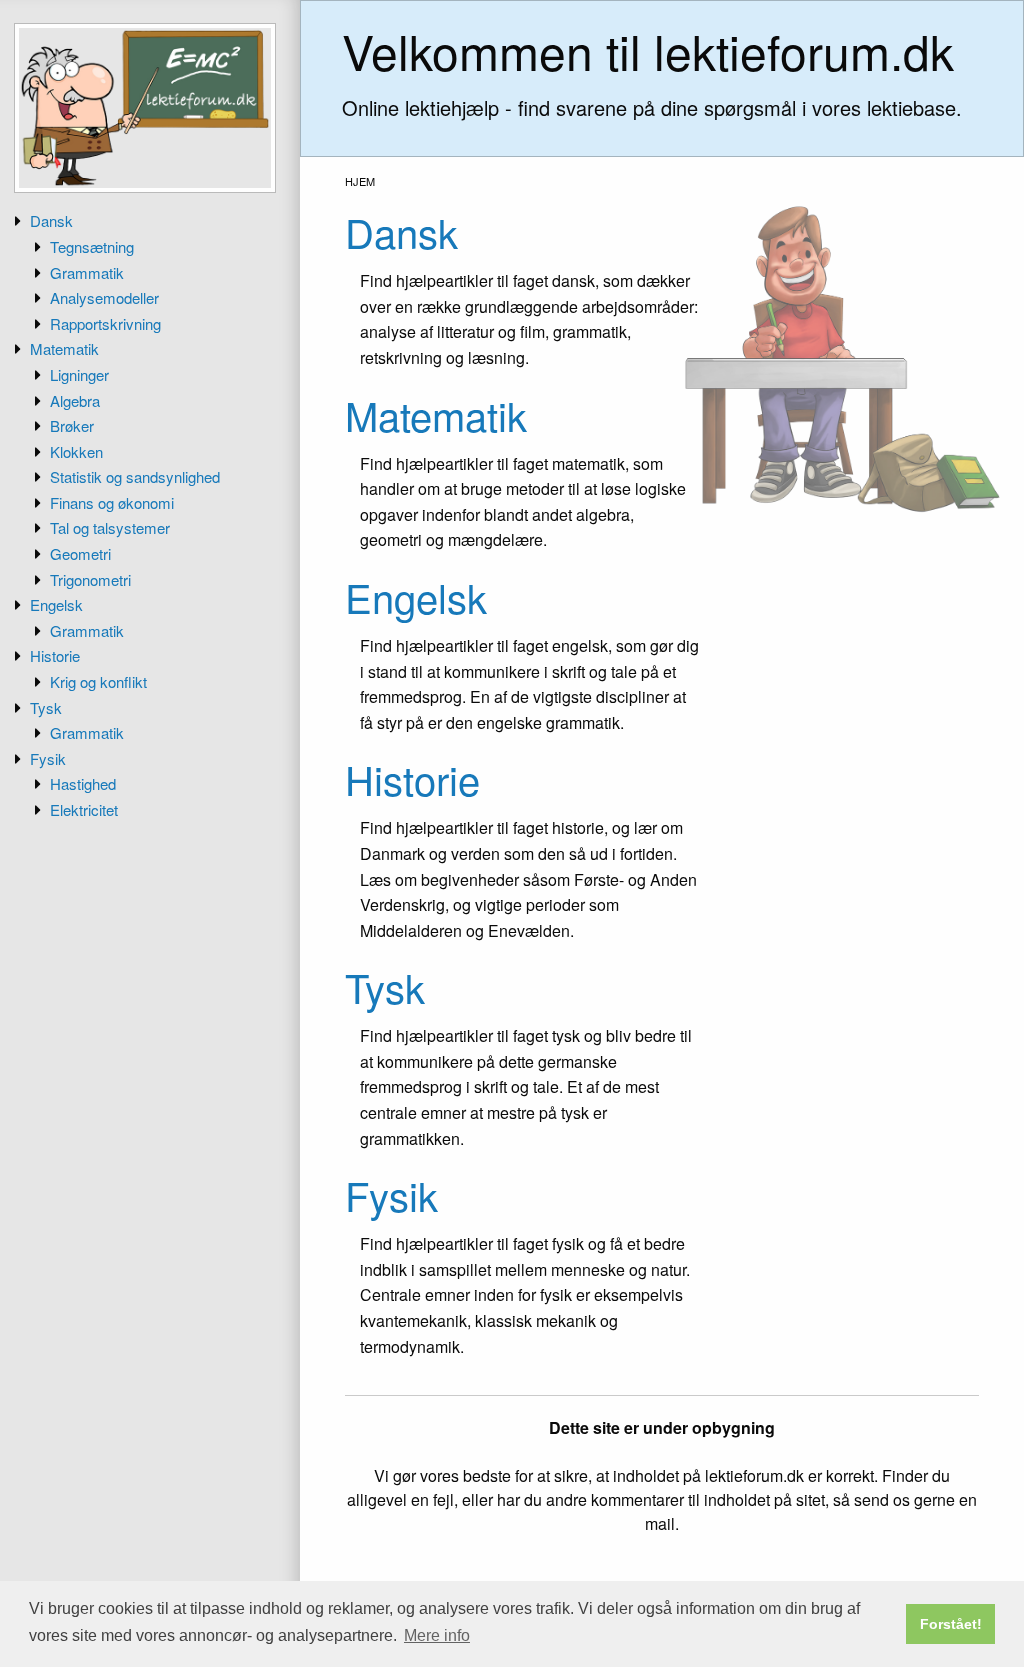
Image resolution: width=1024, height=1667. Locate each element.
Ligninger (79, 374)
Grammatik (87, 272)
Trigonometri (90, 579)
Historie (55, 655)
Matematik (64, 348)
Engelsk (56, 604)
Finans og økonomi (112, 502)
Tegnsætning (92, 246)
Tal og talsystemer (110, 527)
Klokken (76, 451)
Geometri (80, 553)
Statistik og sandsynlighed (135, 476)
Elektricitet (84, 809)
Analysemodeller (104, 297)
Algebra (75, 400)
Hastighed (83, 783)
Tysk (46, 707)
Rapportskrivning (105, 323)
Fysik (48, 758)
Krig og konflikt (98, 681)
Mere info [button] (437, 1635)
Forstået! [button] (951, 1624)
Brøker (72, 425)
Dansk (51, 220)
